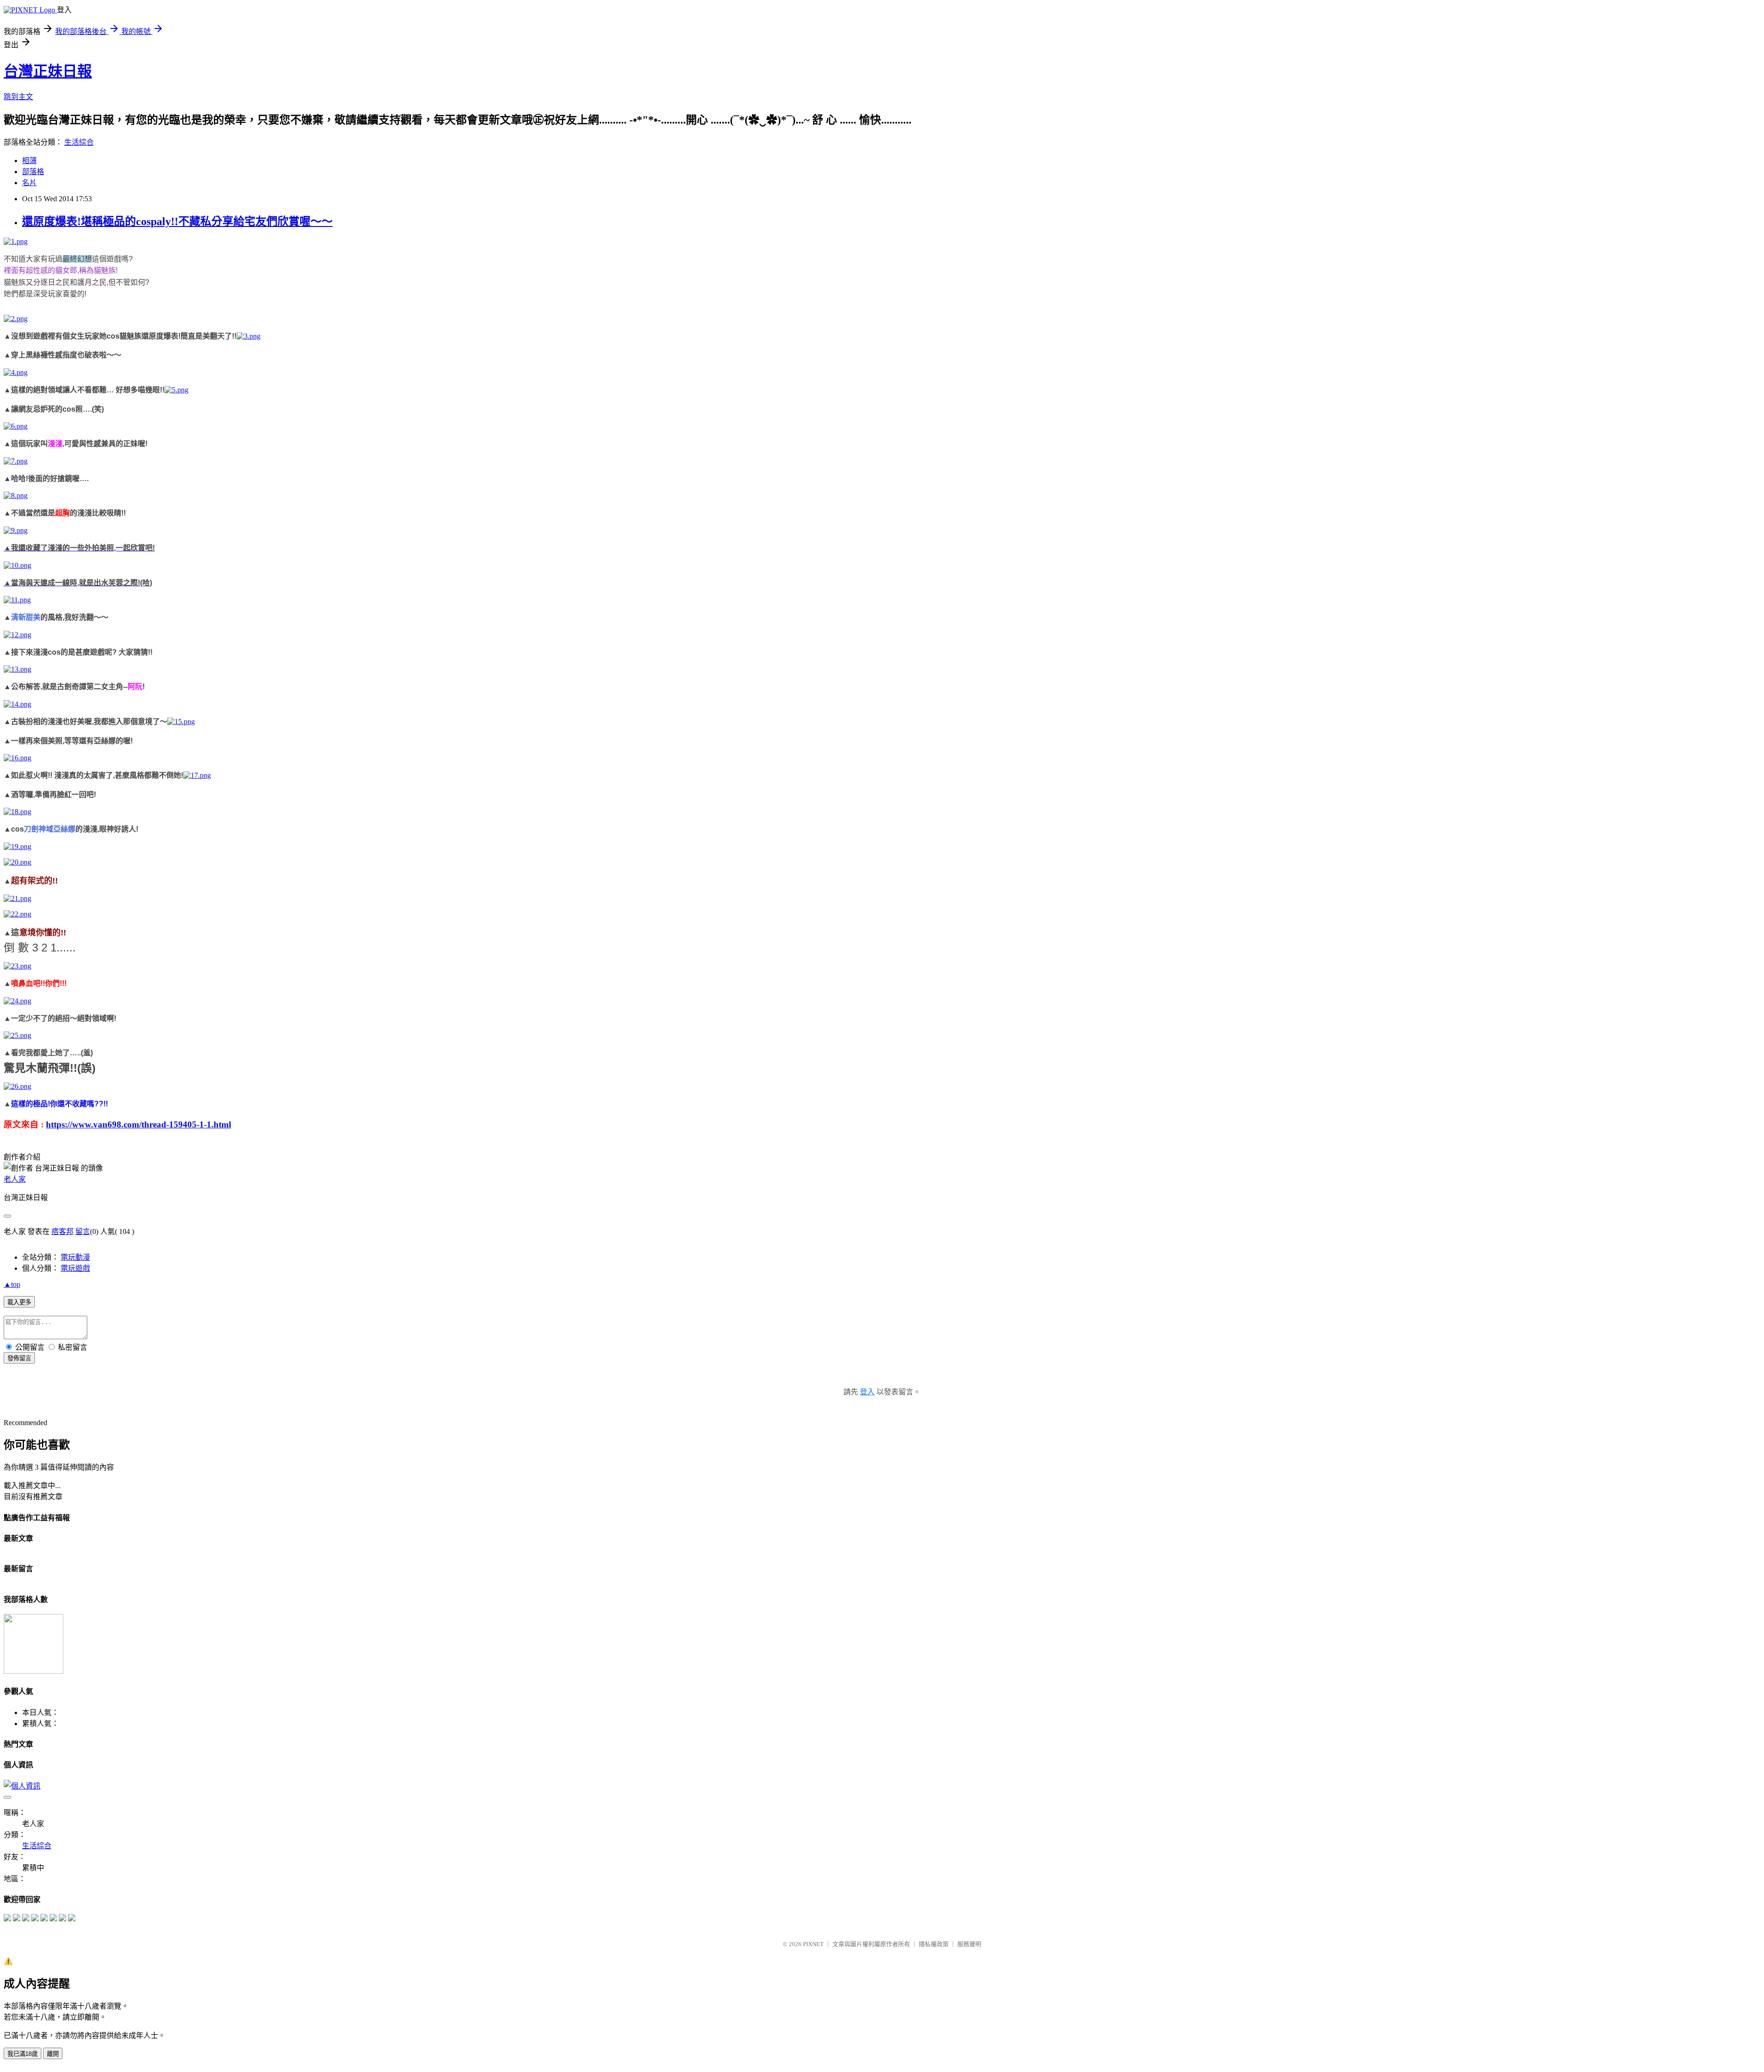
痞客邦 (62, 1231)
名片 (29, 183)
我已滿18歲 (23, 2054)
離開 (53, 2054)
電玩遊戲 (75, 1268)
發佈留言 (19, 1358)
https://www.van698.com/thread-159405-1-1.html (139, 1124)
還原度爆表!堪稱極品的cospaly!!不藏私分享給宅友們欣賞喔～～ (177, 221)
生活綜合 (79, 142)
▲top (12, 1284)
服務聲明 (969, 1944)
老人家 (15, 1179)
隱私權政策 (934, 1944)
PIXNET (813, 1944)
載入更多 (19, 1302)
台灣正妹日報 (48, 71)
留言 (83, 1231)
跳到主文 (18, 97)
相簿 (29, 161)
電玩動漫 (75, 1257)
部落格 (33, 172)
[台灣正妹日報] (7, 1919)
